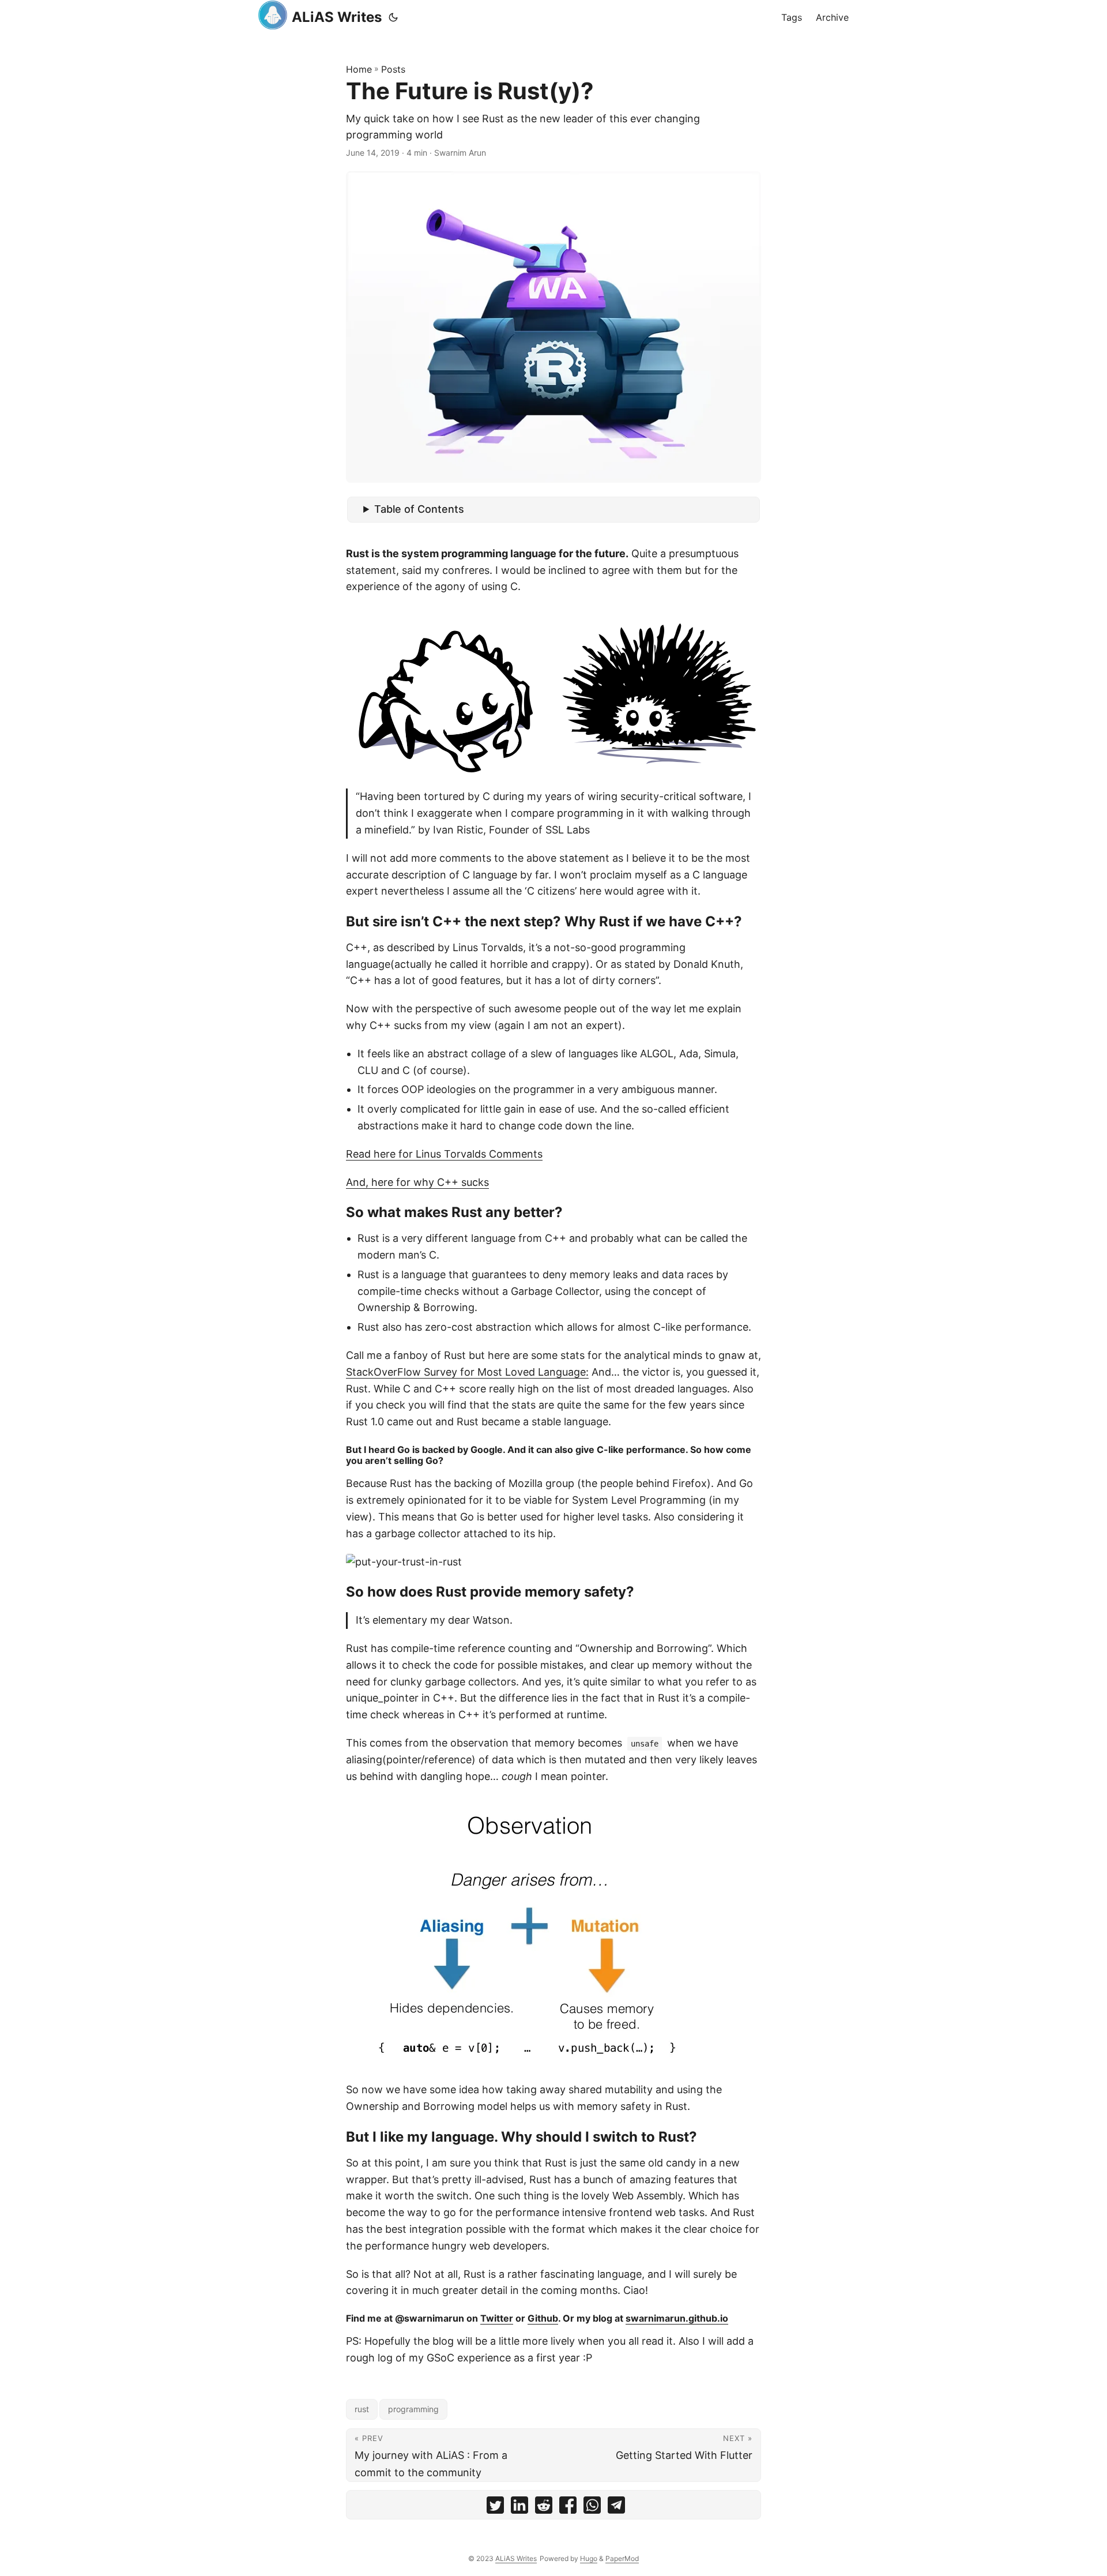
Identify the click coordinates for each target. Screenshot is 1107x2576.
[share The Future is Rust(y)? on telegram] (616, 2508)
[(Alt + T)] (393, 17)
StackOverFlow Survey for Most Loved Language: (467, 1372)
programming (413, 2409)
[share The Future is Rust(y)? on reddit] (544, 2508)
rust (362, 2409)
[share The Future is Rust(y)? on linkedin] (519, 2508)
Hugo (589, 2558)
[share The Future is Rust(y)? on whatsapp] (592, 2508)
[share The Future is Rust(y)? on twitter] (495, 2508)
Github (543, 2318)
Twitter (497, 2318)
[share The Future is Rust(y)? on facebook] (568, 2508)
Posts (393, 69)
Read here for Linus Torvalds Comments (444, 1154)
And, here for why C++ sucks (417, 1182)
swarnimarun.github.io (677, 2318)
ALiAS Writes (337, 17)
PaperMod (622, 2558)
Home (359, 69)
